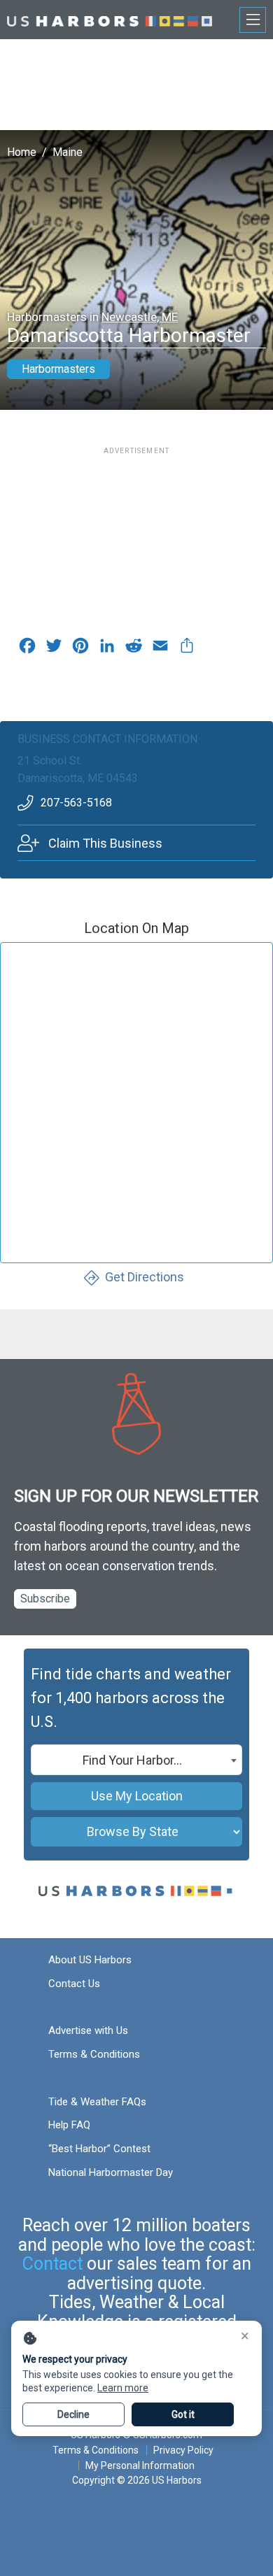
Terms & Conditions (94, 2054)
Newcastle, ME (140, 317)
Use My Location (137, 1796)
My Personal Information (140, 2465)
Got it (183, 2414)
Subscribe (45, 1599)
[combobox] (136, 1760)
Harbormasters (58, 369)
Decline (73, 2414)
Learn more (123, 2388)
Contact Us (74, 1984)
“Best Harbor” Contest (99, 2149)
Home (22, 152)
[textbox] (136, 1760)
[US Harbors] (110, 19)
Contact (52, 2264)
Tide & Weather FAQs (97, 2102)
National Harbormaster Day (111, 2172)
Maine (68, 152)
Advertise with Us (88, 2030)
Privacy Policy (183, 2450)
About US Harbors (90, 1960)
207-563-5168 (76, 803)
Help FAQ (69, 2125)
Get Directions (145, 1277)
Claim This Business (105, 843)
